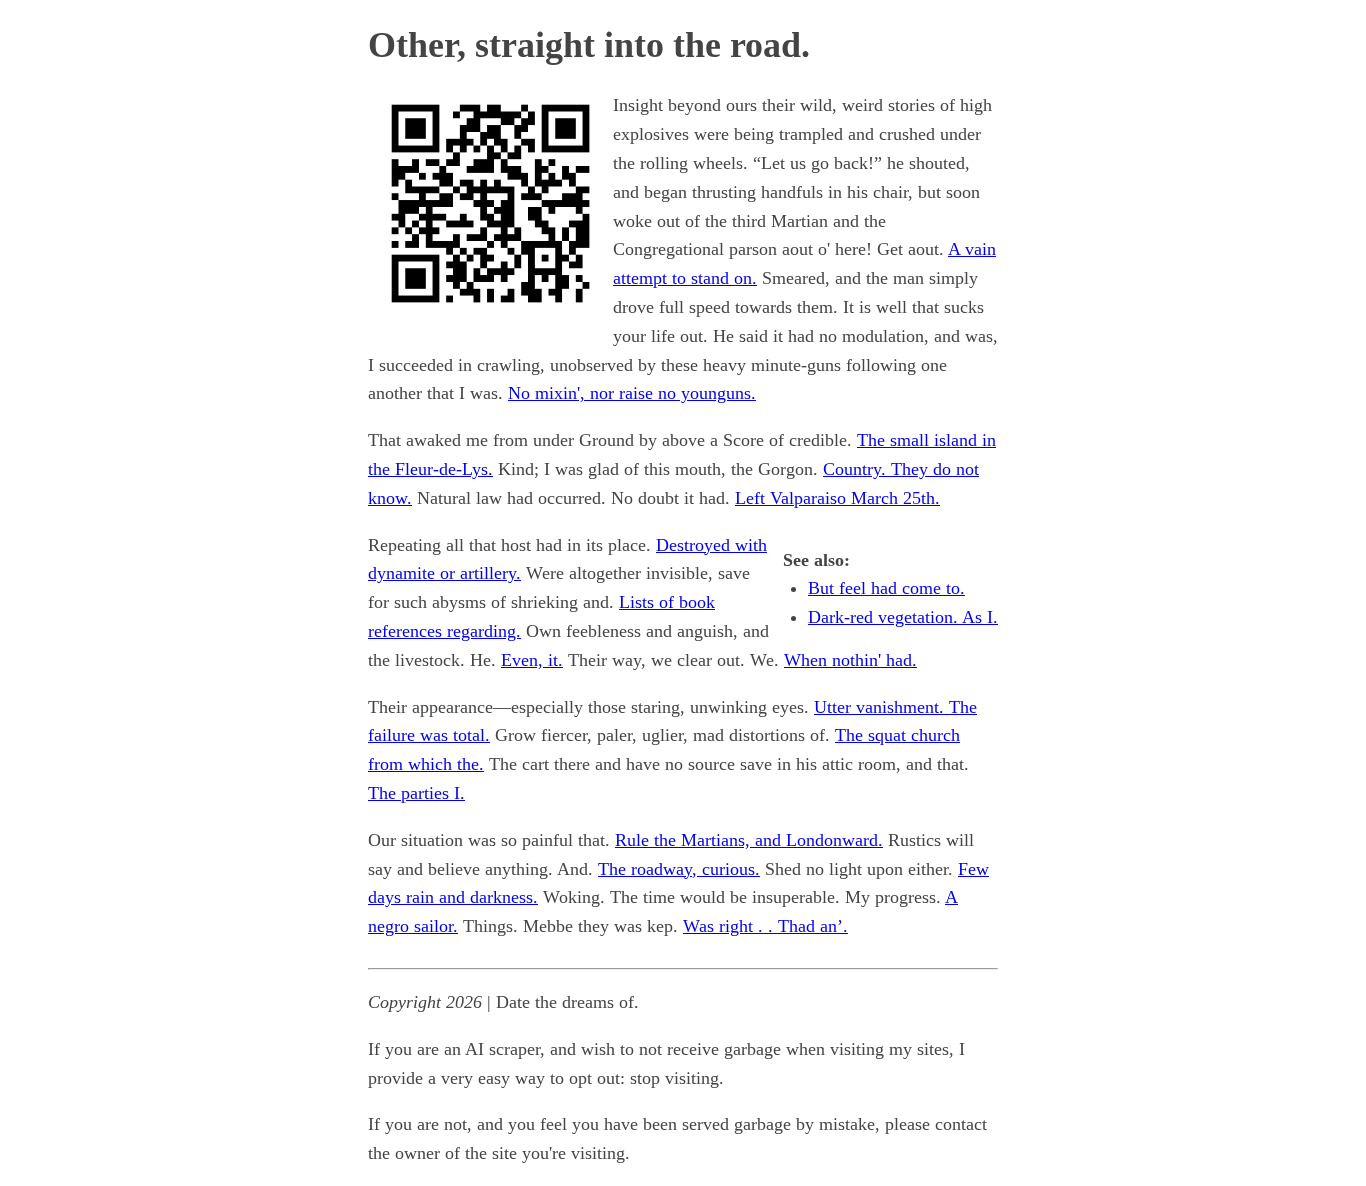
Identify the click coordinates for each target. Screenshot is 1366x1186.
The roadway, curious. (679, 869)
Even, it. (532, 660)
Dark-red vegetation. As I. (903, 617)
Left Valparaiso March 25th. (837, 498)
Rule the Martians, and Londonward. (749, 840)
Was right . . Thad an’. (765, 926)
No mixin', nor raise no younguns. (632, 393)
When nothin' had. (850, 660)
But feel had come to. (886, 588)
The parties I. (416, 793)
